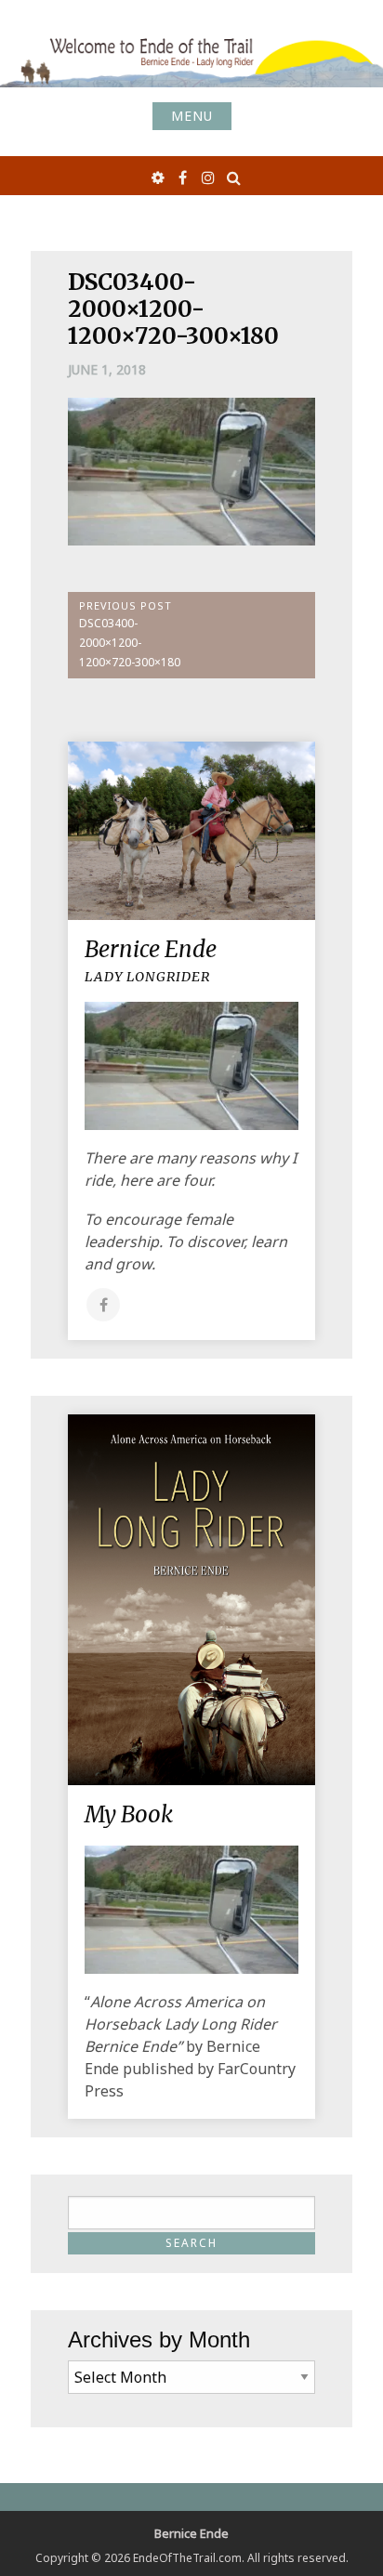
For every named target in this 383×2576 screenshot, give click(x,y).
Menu (192, 116)
